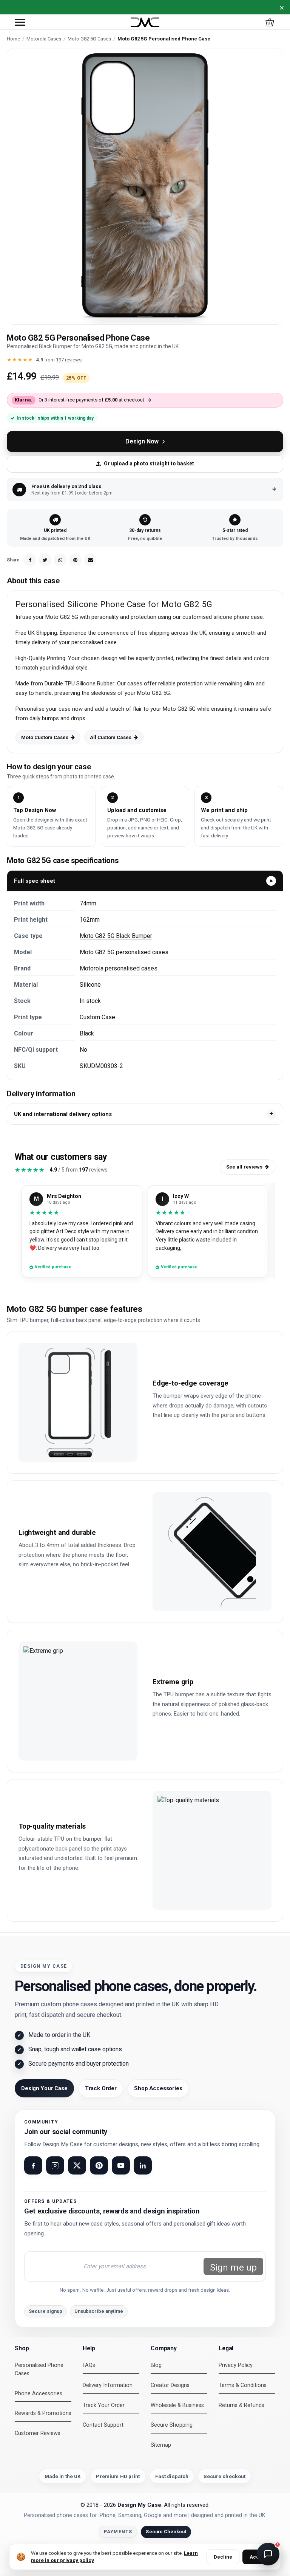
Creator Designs (170, 2385)
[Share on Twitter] (45, 560)
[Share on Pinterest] (75, 560)
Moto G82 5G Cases (89, 39)
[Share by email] (90, 560)
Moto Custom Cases (45, 737)
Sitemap (161, 2445)
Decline (223, 2557)
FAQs (89, 2365)
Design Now (142, 441)
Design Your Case (44, 2088)
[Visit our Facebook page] (33, 2165)
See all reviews (244, 1167)
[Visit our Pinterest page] (99, 2165)
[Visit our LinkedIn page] (143, 2165)
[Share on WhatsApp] (60, 560)
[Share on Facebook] (30, 560)
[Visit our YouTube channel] (121, 2165)
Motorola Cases (44, 39)
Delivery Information (108, 2385)
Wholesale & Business (177, 2405)
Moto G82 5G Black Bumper (116, 936)
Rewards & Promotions (43, 2413)
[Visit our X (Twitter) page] (77, 2165)
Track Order (101, 2088)
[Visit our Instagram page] (55, 2165)
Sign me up (233, 2268)
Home (13, 39)
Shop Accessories (158, 2088)
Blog (156, 2365)
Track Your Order (104, 2405)
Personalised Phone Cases (39, 2369)
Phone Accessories (39, 2394)
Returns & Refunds (241, 2405)
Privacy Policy (236, 2365)
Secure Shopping (172, 2425)
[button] (20, 22)
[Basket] (270, 22)
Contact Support (103, 2425)
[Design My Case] (145, 22)
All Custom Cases (111, 737)
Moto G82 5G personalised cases (124, 952)
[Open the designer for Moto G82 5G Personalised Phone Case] (145, 186)
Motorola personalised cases (119, 968)
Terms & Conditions (243, 2385)
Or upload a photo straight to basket (149, 463)
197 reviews (69, 360)
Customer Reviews (38, 2433)
